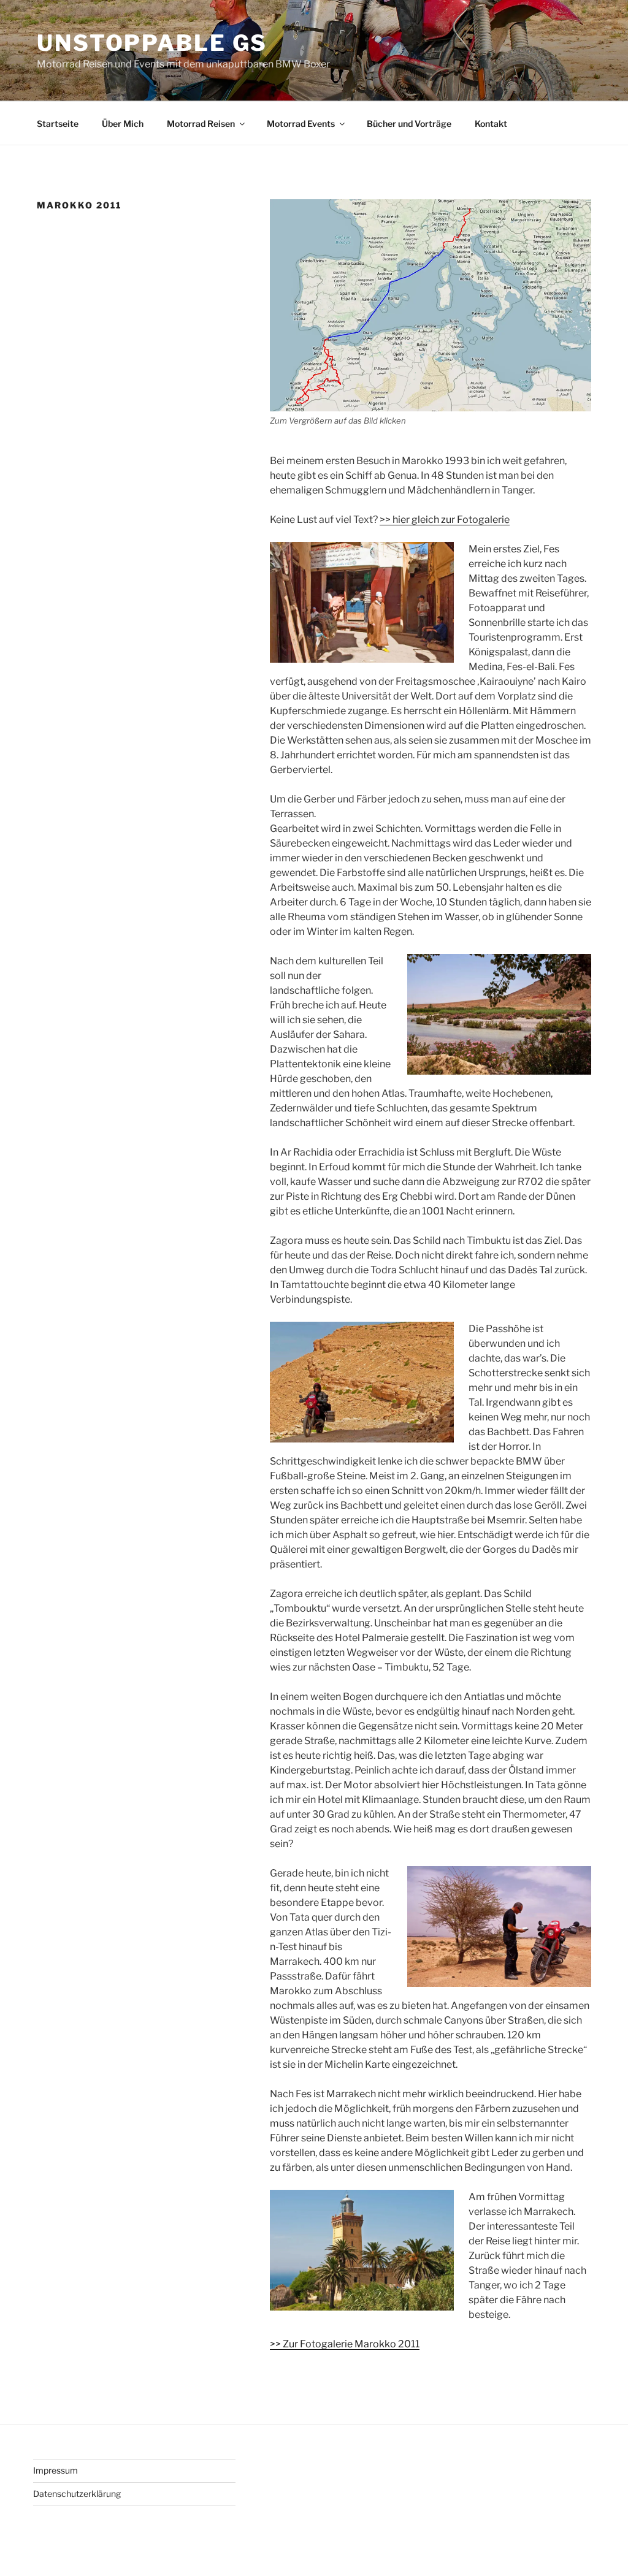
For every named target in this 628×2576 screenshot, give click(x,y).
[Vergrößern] (575, 215)
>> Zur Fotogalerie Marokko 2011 (345, 2344)
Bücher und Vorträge (409, 124)
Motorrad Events (301, 124)
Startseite (58, 124)
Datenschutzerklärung (77, 2494)
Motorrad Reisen (201, 124)
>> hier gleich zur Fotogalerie (445, 520)
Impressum (56, 2470)
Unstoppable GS (152, 43)
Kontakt (491, 124)
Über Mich (123, 124)
